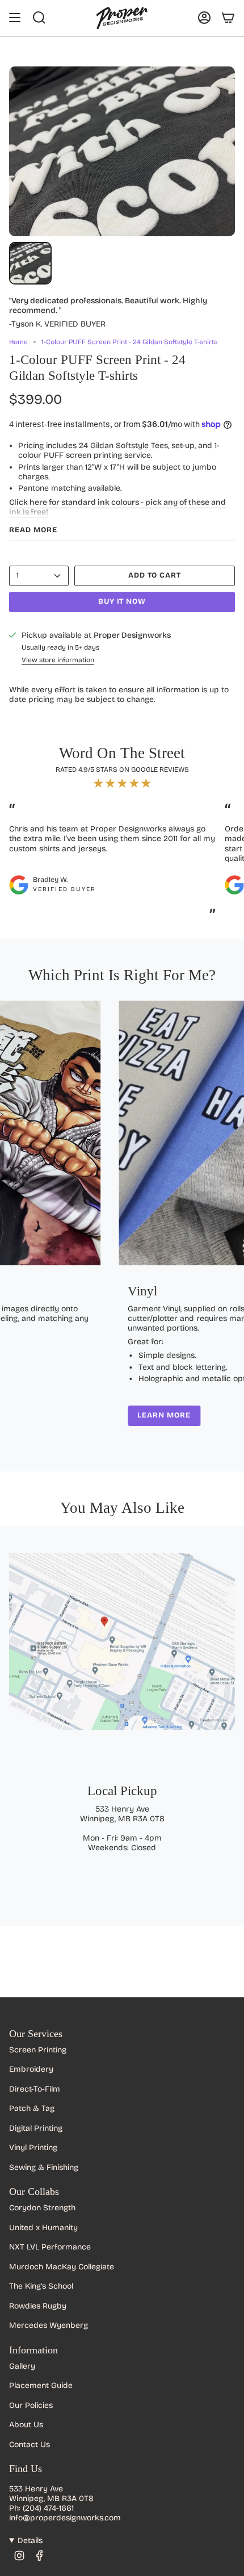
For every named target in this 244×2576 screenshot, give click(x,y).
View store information (58, 660)
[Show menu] (15, 18)
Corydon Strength (42, 2208)
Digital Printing (36, 2128)
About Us (26, 2425)
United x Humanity (43, 2228)
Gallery (22, 2366)
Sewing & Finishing (44, 2167)
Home (18, 342)
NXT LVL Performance (50, 2247)
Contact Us (30, 2445)
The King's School (41, 2286)
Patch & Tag (32, 2108)
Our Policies (31, 2405)
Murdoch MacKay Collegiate (62, 2267)
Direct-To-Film (35, 2089)
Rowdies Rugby (38, 2306)
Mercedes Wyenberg (49, 2325)
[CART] (228, 18)
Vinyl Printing (33, 2148)
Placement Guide (41, 2385)
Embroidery (31, 2069)
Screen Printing (38, 2050)
